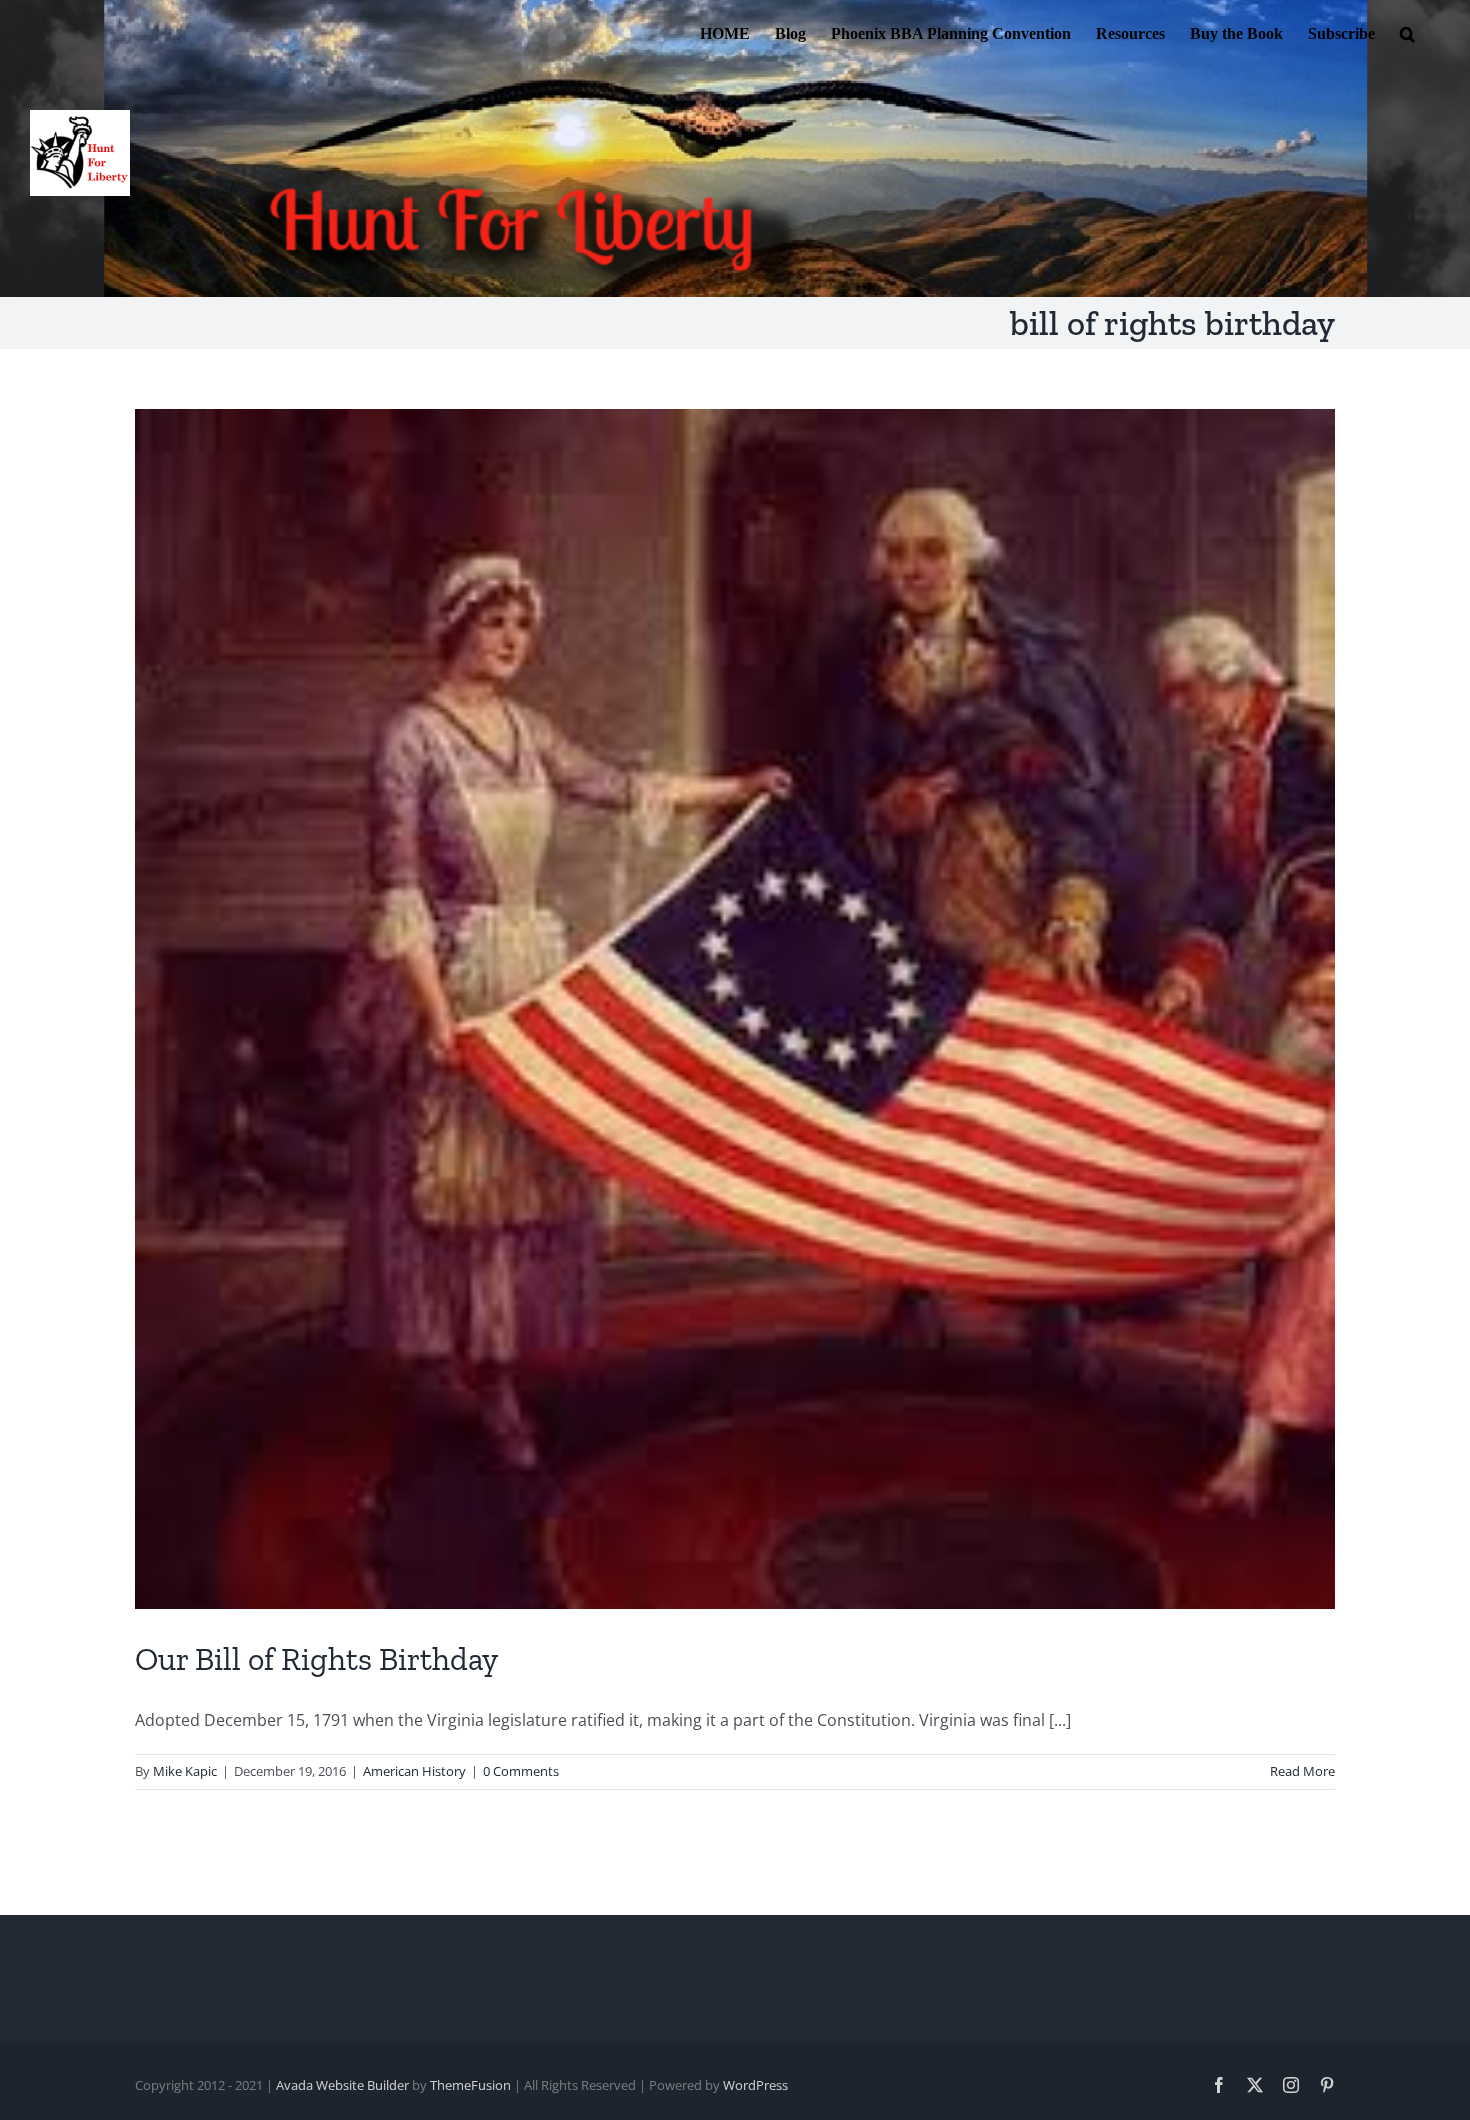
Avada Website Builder (342, 2085)
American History (414, 1771)
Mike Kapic (185, 1771)
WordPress (755, 2085)
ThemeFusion (470, 2085)
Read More (1302, 1771)
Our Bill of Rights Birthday (316, 1659)
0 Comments (521, 1771)
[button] (1407, 32)
